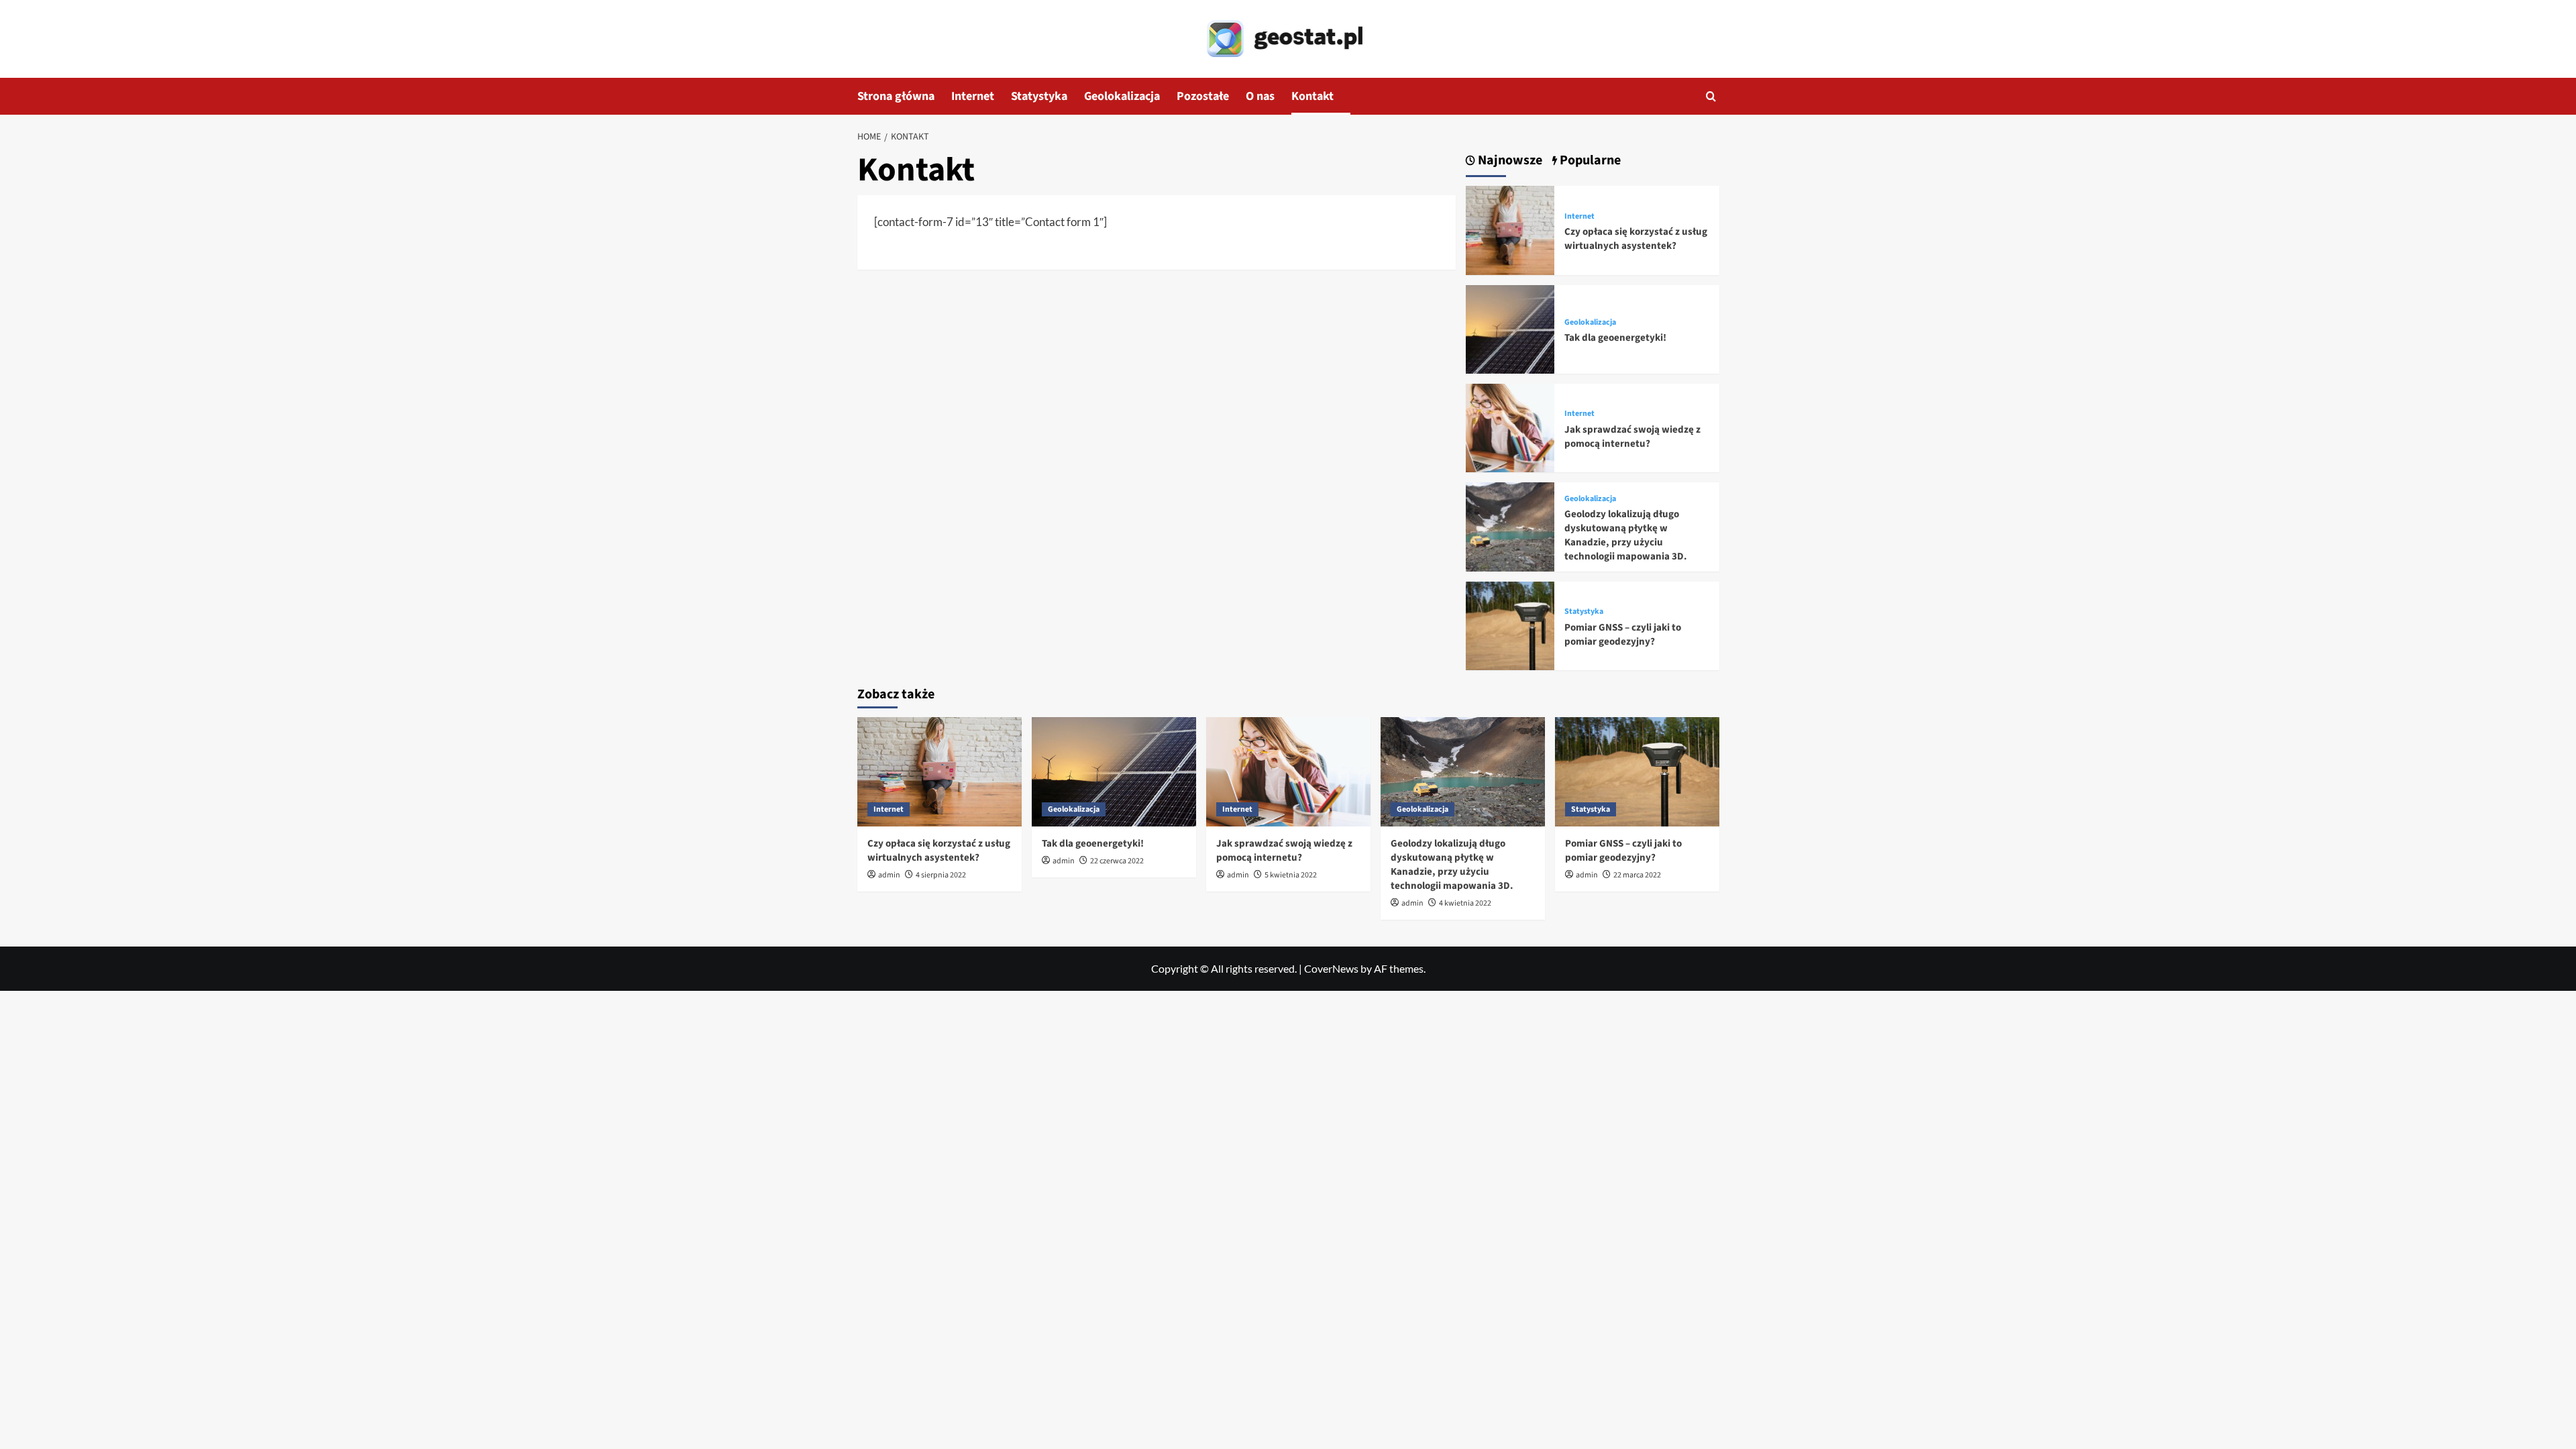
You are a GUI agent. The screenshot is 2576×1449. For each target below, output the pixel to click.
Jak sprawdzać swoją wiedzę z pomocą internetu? (1632, 437)
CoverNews (1331, 968)
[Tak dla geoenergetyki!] (1510, 328)
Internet (973, 96)
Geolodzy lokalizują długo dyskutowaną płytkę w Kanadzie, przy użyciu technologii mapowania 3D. (1626, 535)
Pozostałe (1203, 96)
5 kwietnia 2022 (1291, 875)
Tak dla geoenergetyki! (1615, 338)
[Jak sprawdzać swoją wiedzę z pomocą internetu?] (1510, 426)
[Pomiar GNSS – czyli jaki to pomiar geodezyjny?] (1510, 624)
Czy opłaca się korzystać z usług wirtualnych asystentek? (1636, 239)
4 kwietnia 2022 (1465, 903)
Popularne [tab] (1589, 161)
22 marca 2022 (1637, 875)
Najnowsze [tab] (1509, 161)
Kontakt (1312, 96)
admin (889, 875)
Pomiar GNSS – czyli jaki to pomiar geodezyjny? (1623, 635)
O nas (1260, 96)
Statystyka (1039, 96)
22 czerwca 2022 (1117, 861)
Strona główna (896, 96)
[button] (1711, 96)
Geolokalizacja (1122, 96)
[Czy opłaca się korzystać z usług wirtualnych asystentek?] (1510, 229)
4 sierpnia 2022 (941, 875)
